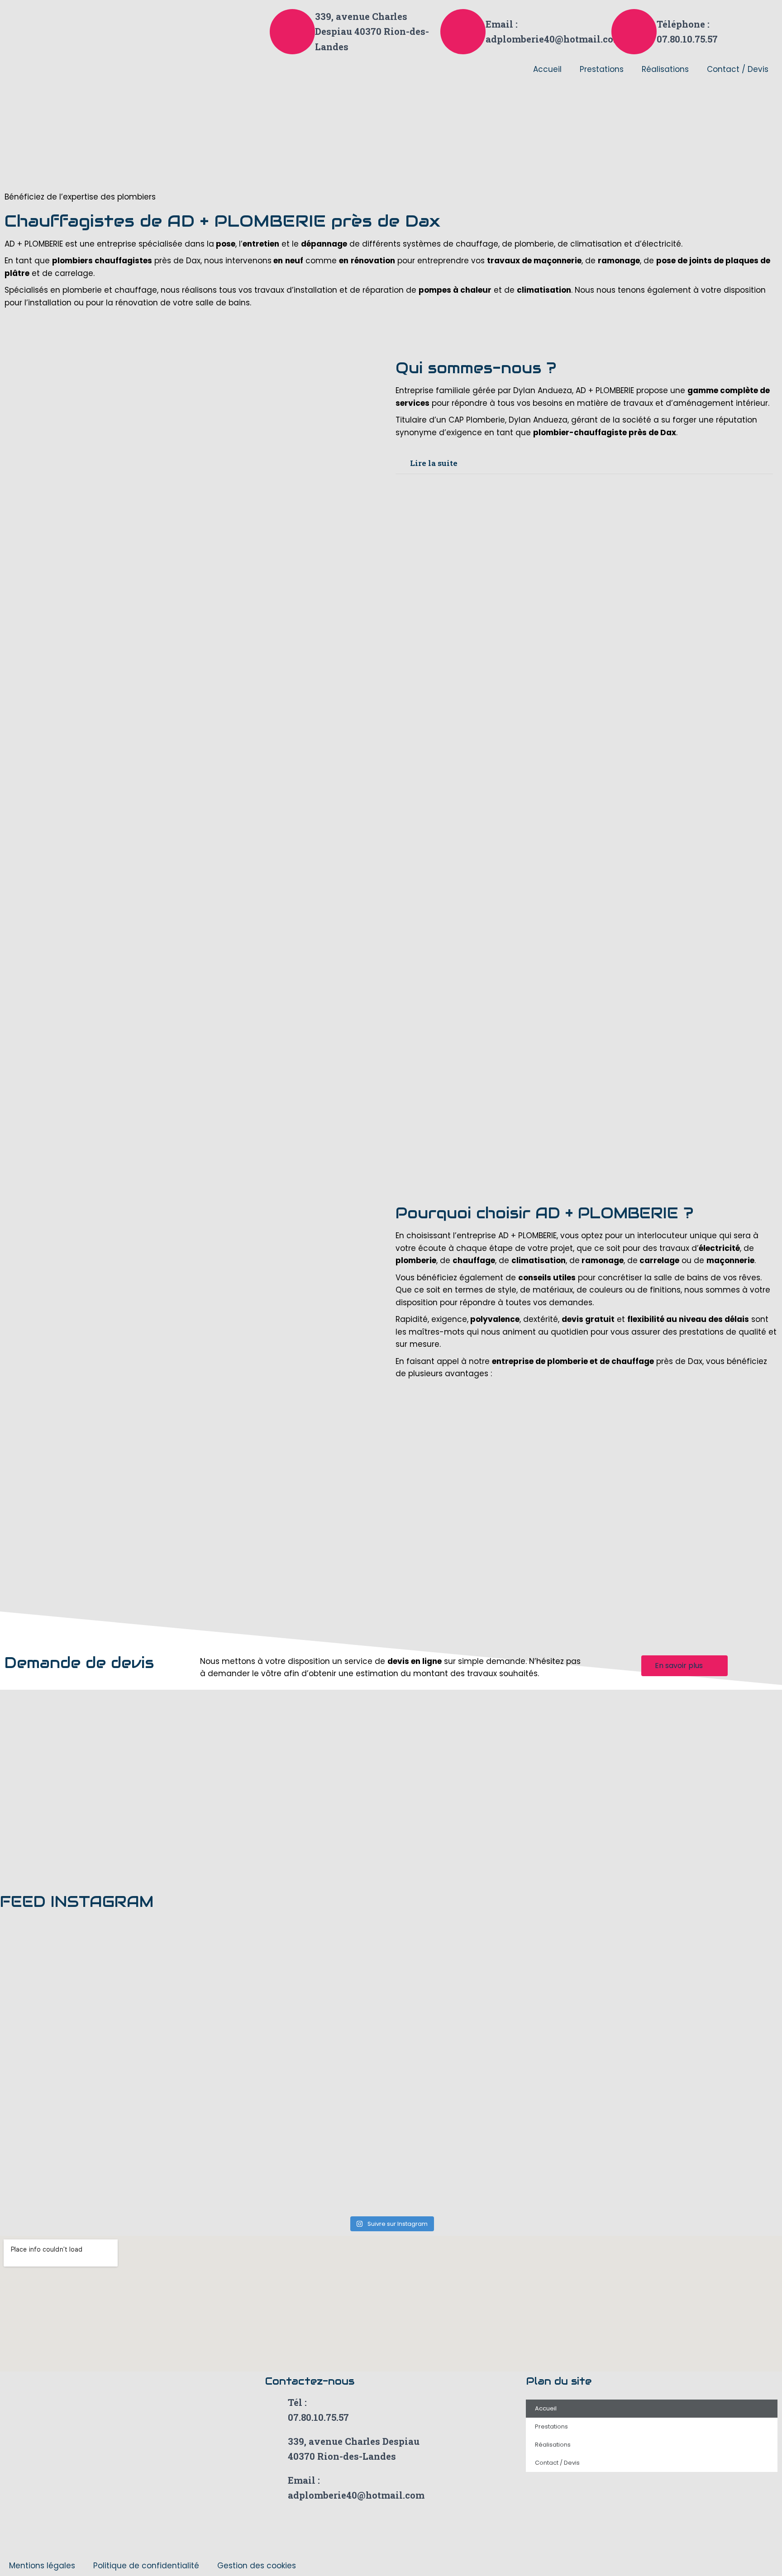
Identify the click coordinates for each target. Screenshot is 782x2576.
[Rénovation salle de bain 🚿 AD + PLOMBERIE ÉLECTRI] (293, 2102)
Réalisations (665, 69)
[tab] (584, 463)
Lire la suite (434, 463)
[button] (684, 1666)
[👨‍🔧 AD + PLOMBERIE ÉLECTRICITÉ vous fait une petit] (489, 2175)
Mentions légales (42, 2566)
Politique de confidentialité (146, 2566)
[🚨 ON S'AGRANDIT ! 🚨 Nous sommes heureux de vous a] (96, 2175)
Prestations (602, 69)
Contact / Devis (738, 69)
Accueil (547, 69)
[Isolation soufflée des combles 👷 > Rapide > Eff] (96, 1958)
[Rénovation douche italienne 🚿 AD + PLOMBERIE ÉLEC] (96, 2102)
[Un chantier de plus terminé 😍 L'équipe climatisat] (96, 2030)
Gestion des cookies (257, 2566)
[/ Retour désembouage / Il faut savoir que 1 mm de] (489, 1958)
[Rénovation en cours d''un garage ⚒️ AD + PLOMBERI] (489, 2030)
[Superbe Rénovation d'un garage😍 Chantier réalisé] (293, 2030)
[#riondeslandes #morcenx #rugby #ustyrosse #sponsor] (293, 1958)
